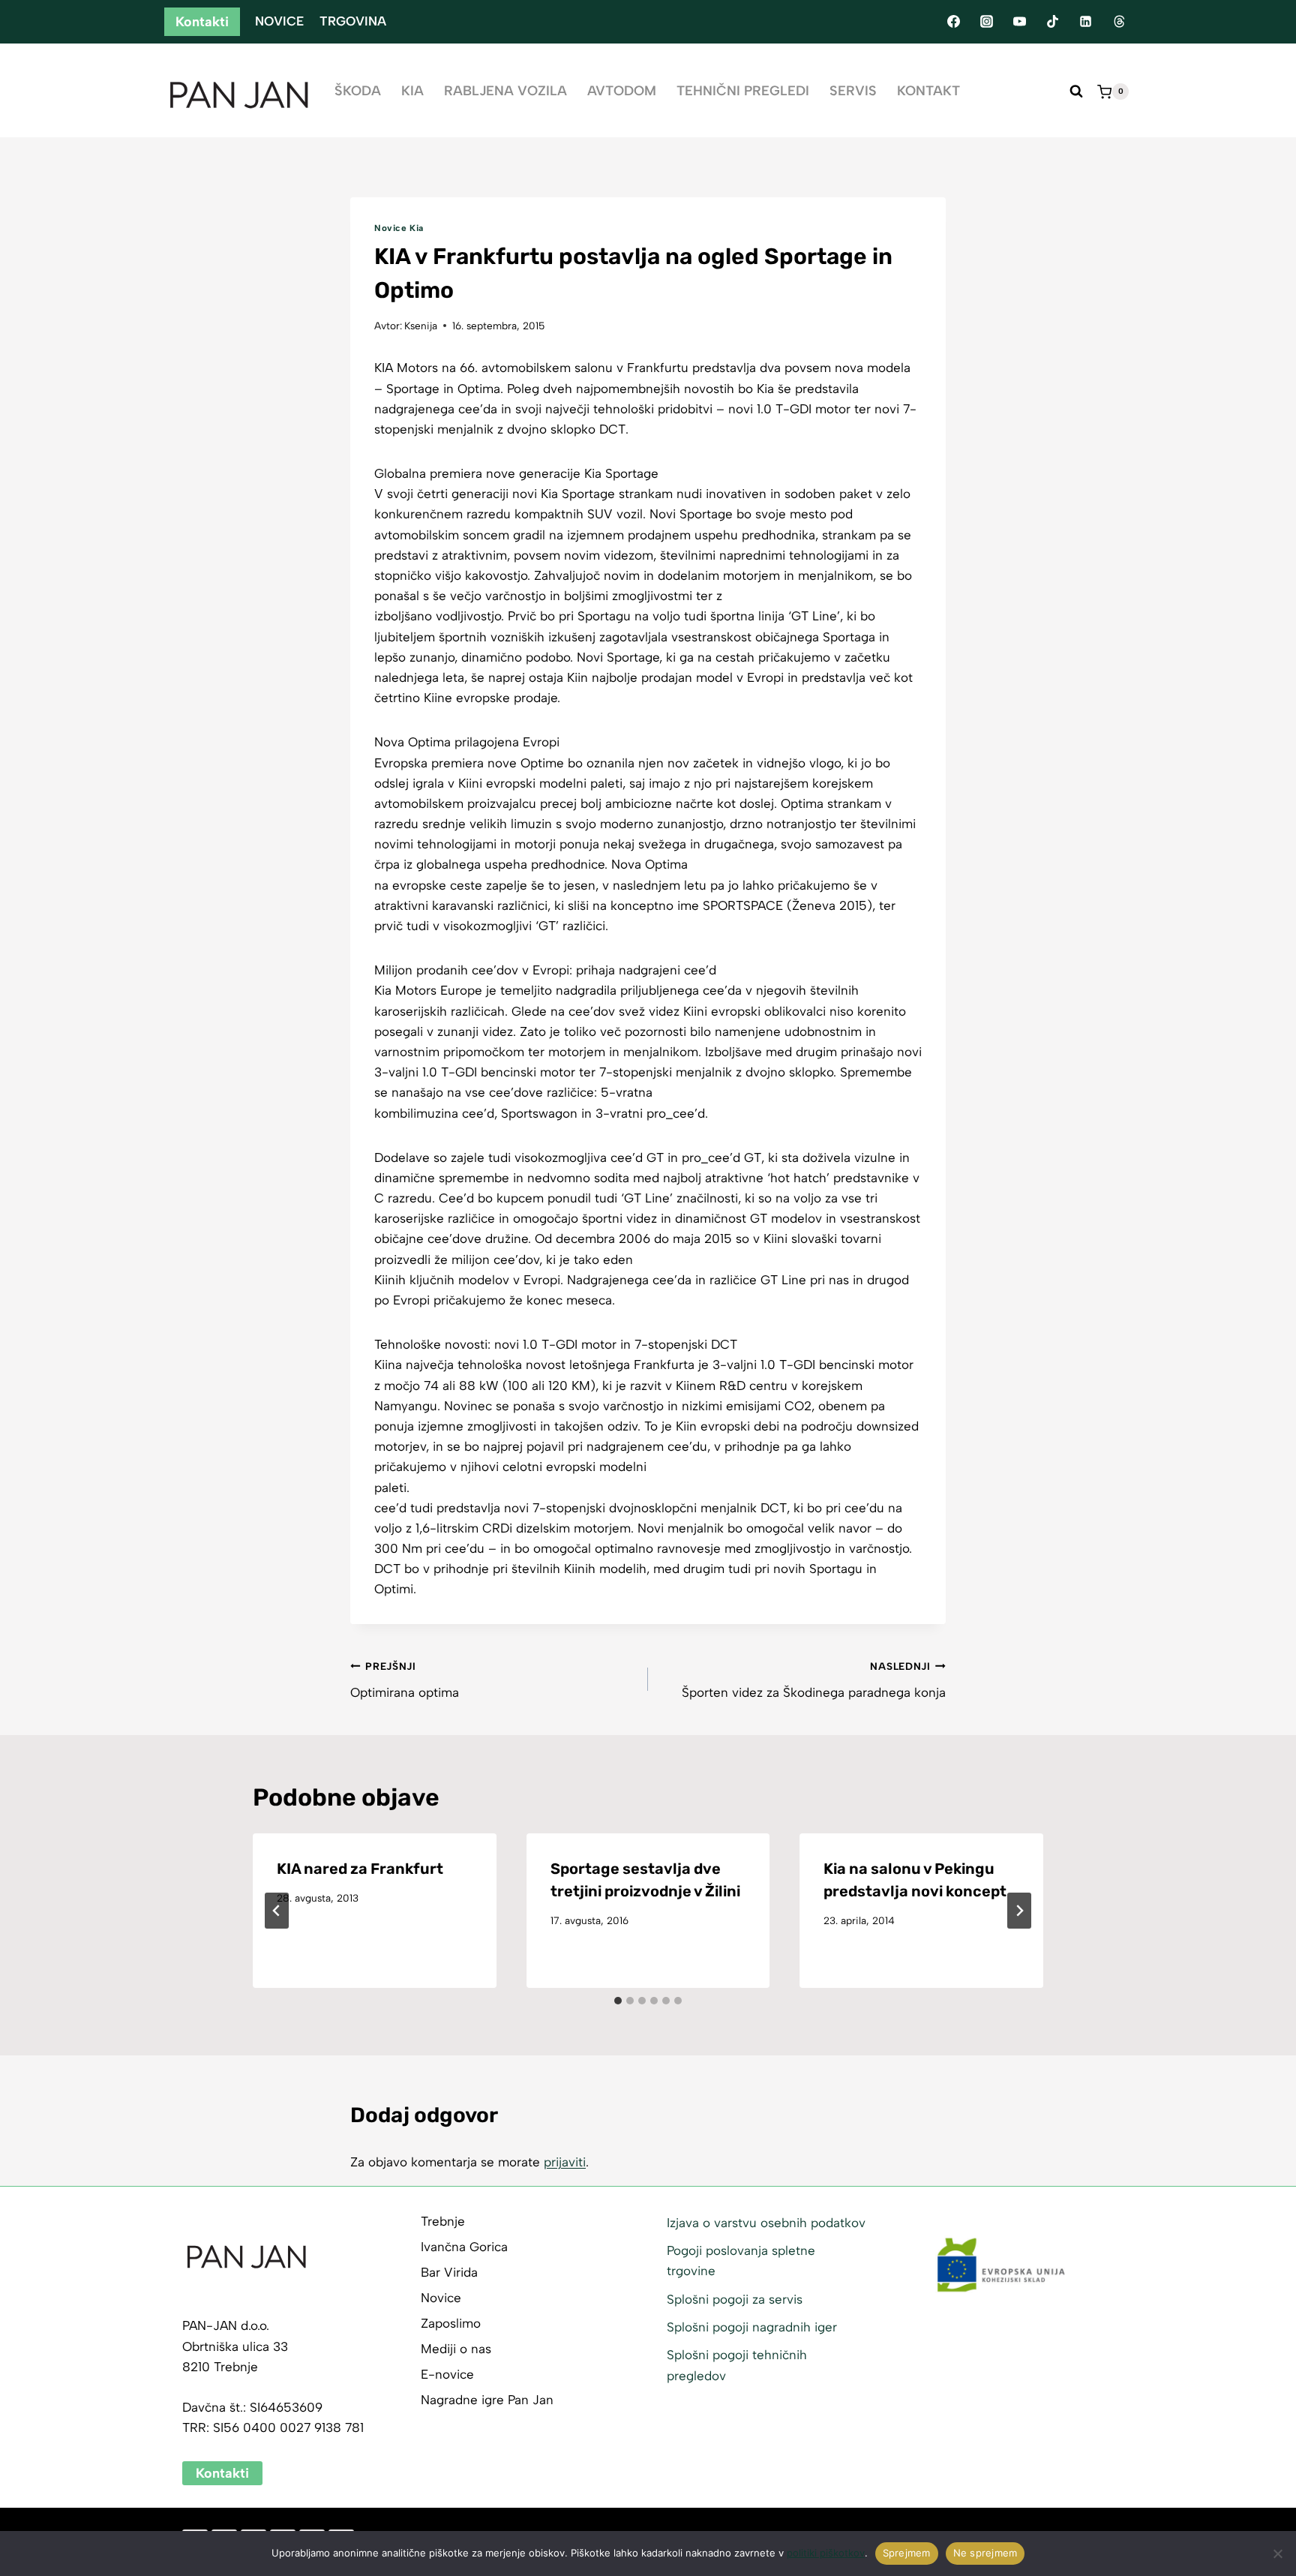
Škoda (358, 91)
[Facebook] (953, 22)
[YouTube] (1019, 22)
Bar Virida (449, 2272)
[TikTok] (1053, 22)
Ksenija (421, 326)
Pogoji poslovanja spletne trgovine (741, 2261)
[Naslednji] (1019, 1911)
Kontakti (202, 22)
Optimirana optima (405, 1680)
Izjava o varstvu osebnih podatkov (766, 2223)
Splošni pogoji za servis (735, 2299)
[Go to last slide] (277, 1911)
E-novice (447, 2374)
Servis (853, 91)
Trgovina (353, 21)
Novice (279, 21)
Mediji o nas (456, 2349)
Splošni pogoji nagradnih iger (752, 2327)
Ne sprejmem (985, 2553)
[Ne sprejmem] (1277, 2553)
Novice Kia (399, 228)
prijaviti (565, 2162)
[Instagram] (986, 22)
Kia (412, 91)
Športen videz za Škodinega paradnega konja (814, 1680)
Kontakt (928, 91)
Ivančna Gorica (464, 2247)
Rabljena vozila (505, 91)
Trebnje (443, 2221)
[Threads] (1119, 22)
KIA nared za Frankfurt (360, 1869)
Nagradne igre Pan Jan (487, 2400)
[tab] (618, 2001)
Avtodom (622, 91)
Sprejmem (907, 2553)
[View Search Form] (1076, 92)
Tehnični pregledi (743, 91)
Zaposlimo (451, 2323)
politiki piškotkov (826, 2553)
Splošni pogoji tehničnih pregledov (737, 2365)
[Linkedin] (1086, 22)
